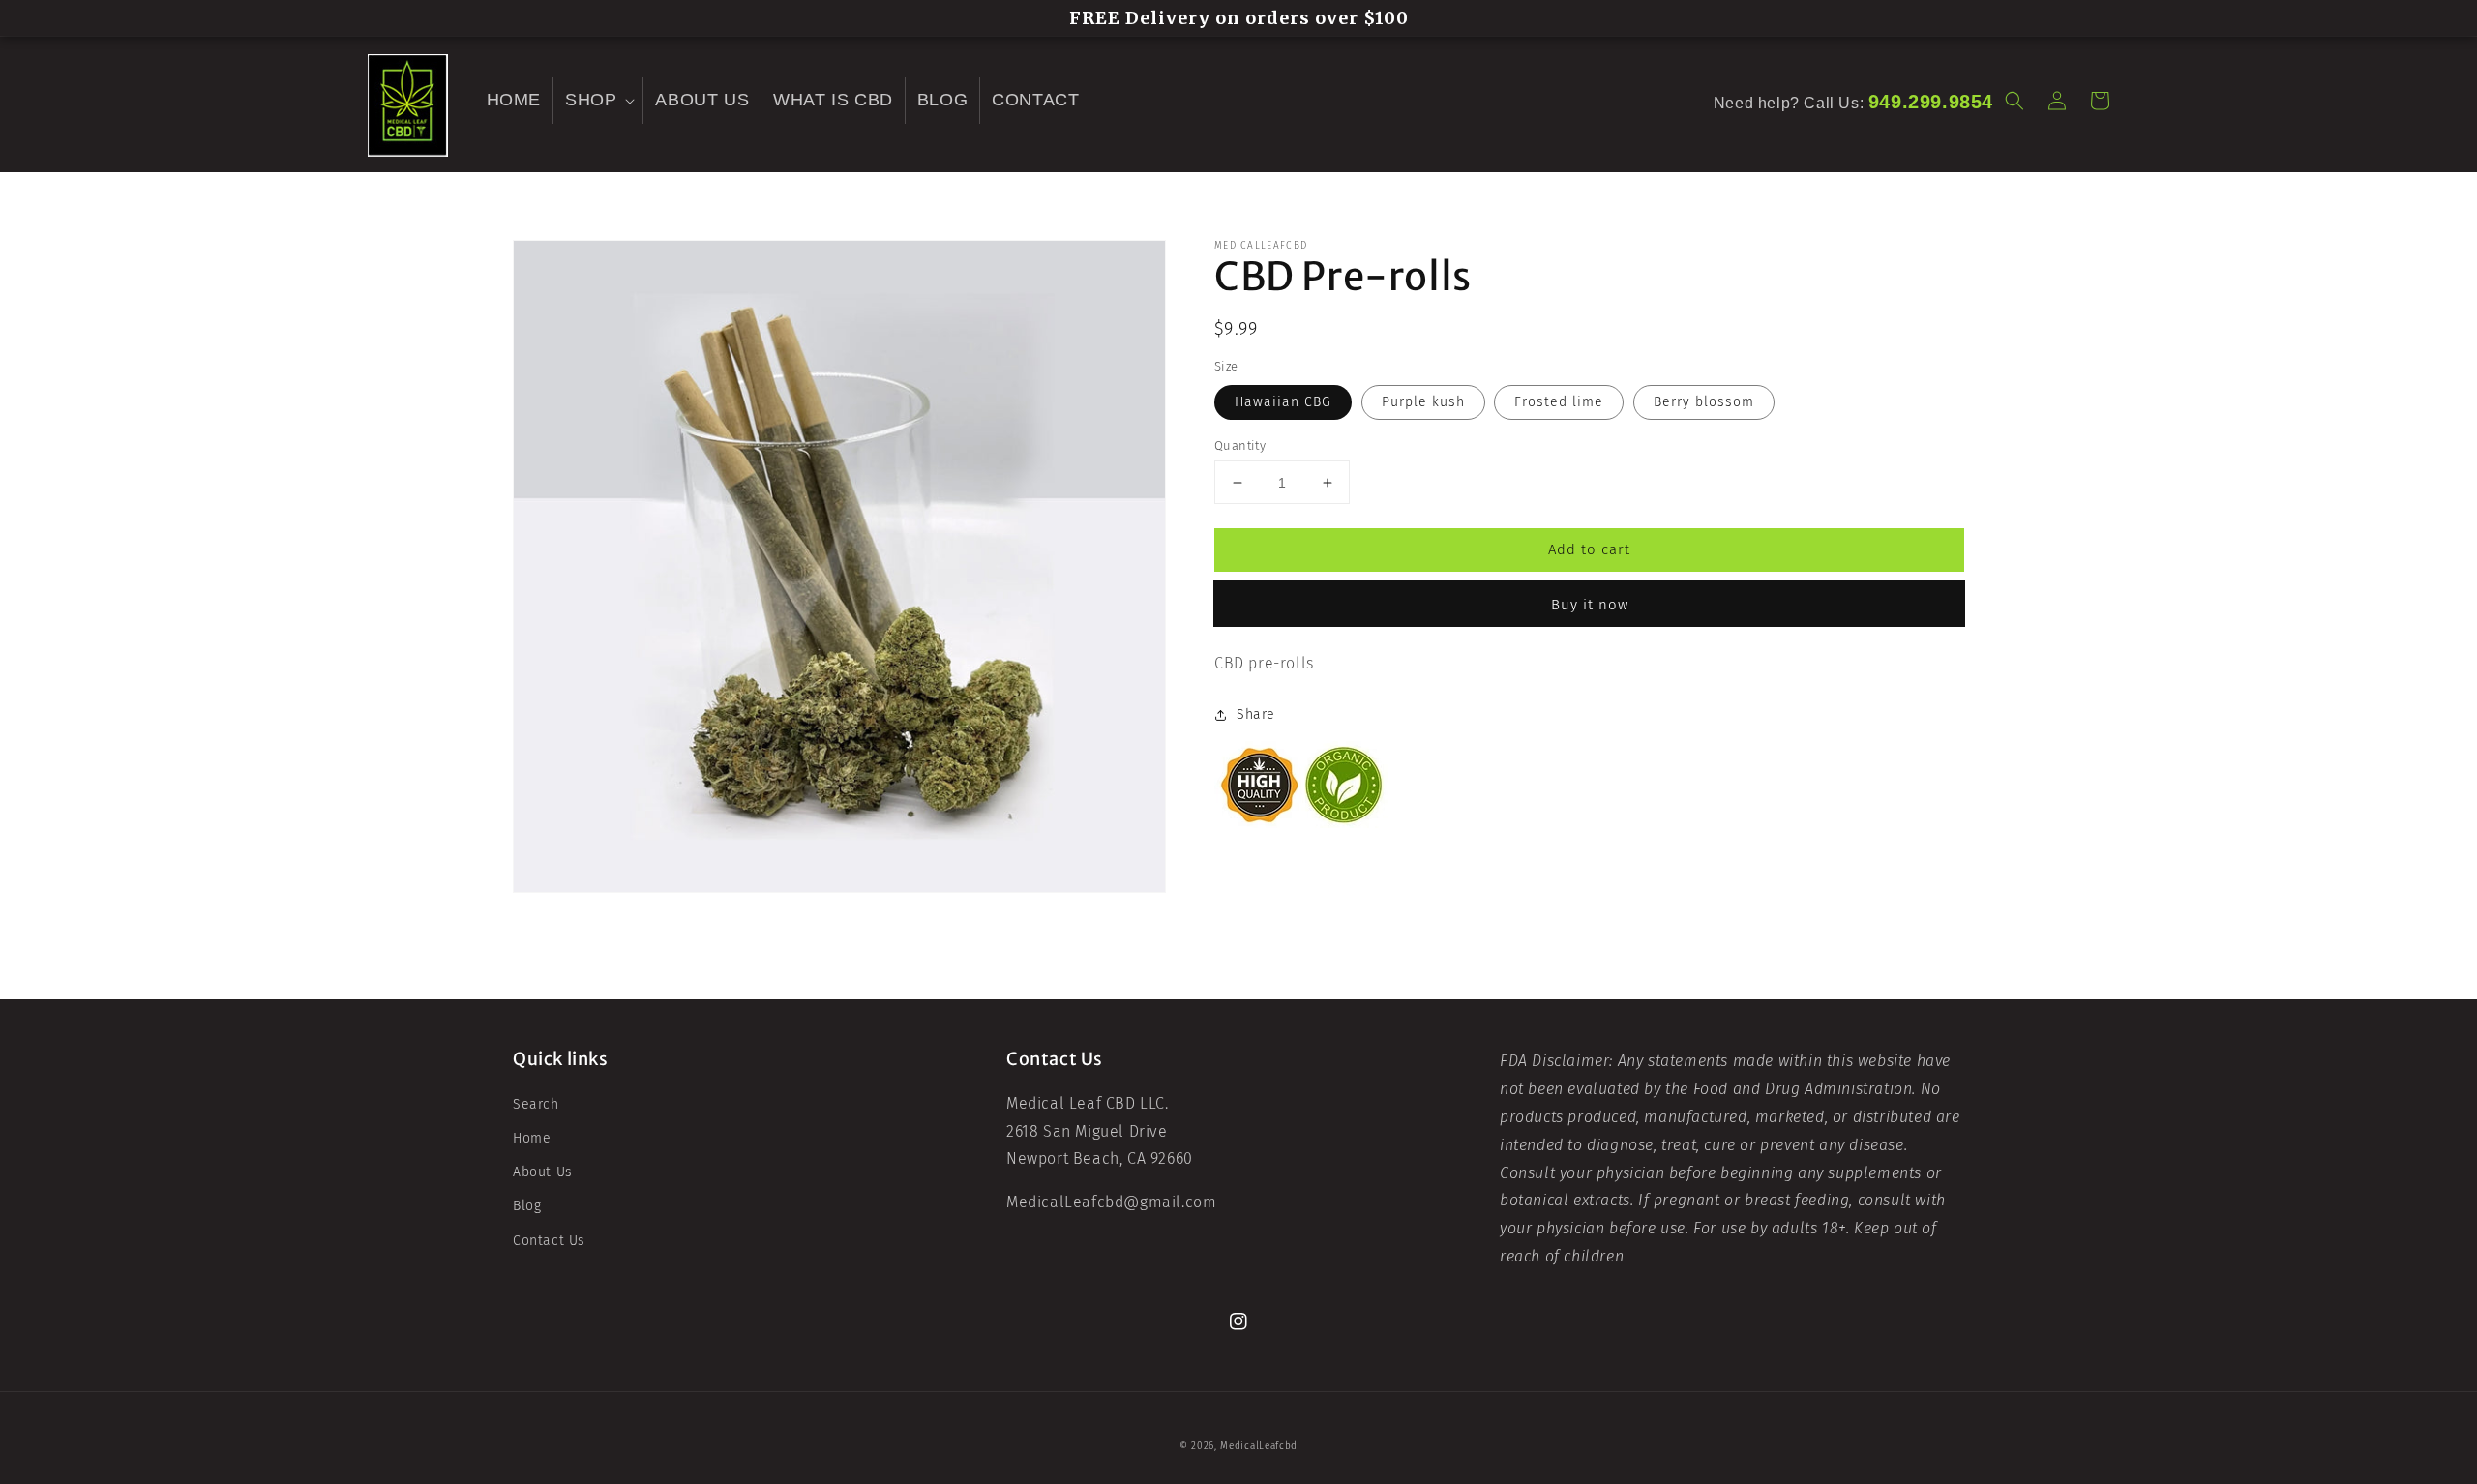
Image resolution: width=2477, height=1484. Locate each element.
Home (532, 1138)
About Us (543, 1172)
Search (536, 1104)
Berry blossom (1704, 402)
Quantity (1240, 445)
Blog (527, 1206)
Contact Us (549, 1241)
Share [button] (1256, 714)
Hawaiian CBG (1283, 402)
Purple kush (1423, 402)
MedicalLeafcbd (1259, 1446)
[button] (598, 100)
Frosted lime (1559, 402)
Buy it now (1590, 605)
